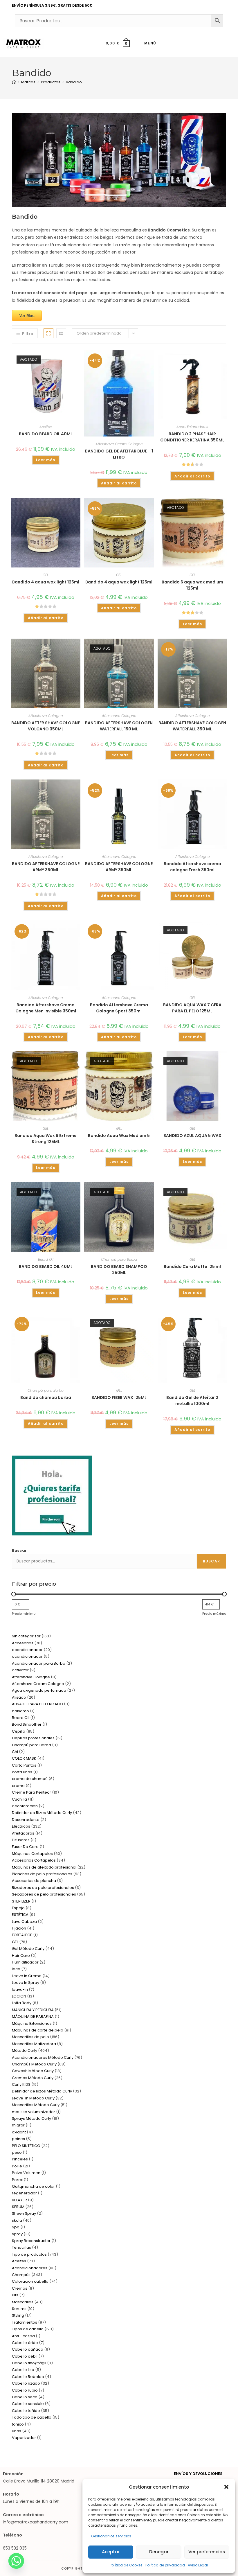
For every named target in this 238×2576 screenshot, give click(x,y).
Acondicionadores (192, 427)
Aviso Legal (198, 2565)
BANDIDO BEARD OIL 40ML (46, 434)
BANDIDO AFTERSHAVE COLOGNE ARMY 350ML (46, 867)
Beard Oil (46, 1259)
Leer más (46, 460)
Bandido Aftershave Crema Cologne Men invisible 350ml (46, 1008)
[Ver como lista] (61, 333)
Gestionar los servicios (111, 2536)
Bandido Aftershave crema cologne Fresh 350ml (192, 867)
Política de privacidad (165, 2565)
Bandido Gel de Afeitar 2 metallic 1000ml (192, 1401)
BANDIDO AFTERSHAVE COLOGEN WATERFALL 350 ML (192, 726)
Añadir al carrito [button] (119, 483)
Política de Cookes (126, 2565)
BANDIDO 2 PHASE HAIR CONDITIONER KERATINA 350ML (192, 437)
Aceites (46, 427)
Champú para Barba (119, 1259)
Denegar (159, 2552)
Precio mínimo (24, 1614)
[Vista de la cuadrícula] (48, 333)
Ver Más (27, 315)
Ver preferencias (207, 2552)
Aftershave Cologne (46, 716)
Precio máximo (214, 1614)
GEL (46, 575)
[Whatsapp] (16, 2561)
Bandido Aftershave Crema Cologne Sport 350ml (119, 1008)
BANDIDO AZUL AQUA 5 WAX (192, 1136)
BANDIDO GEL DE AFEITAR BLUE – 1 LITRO (119, 454)
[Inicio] (14, 82)
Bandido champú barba (46, 1397)
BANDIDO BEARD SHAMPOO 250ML (119, 1270)
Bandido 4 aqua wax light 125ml (46, 582)
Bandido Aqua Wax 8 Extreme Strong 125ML (46, 1139)
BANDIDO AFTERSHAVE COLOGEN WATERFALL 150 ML (119, 726)
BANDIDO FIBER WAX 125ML (119, 1397)
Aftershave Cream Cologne (119, 444)
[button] (226, 2487)
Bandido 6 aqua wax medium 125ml (192, 585)
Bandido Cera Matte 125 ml (192, 1267)
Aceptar (111, 2552)
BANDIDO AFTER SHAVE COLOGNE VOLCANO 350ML (46, 726)
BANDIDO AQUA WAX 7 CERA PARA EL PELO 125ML (192, 1008)
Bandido (74, 82)
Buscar (19, 1550)
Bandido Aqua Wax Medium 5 (119, 1136)
